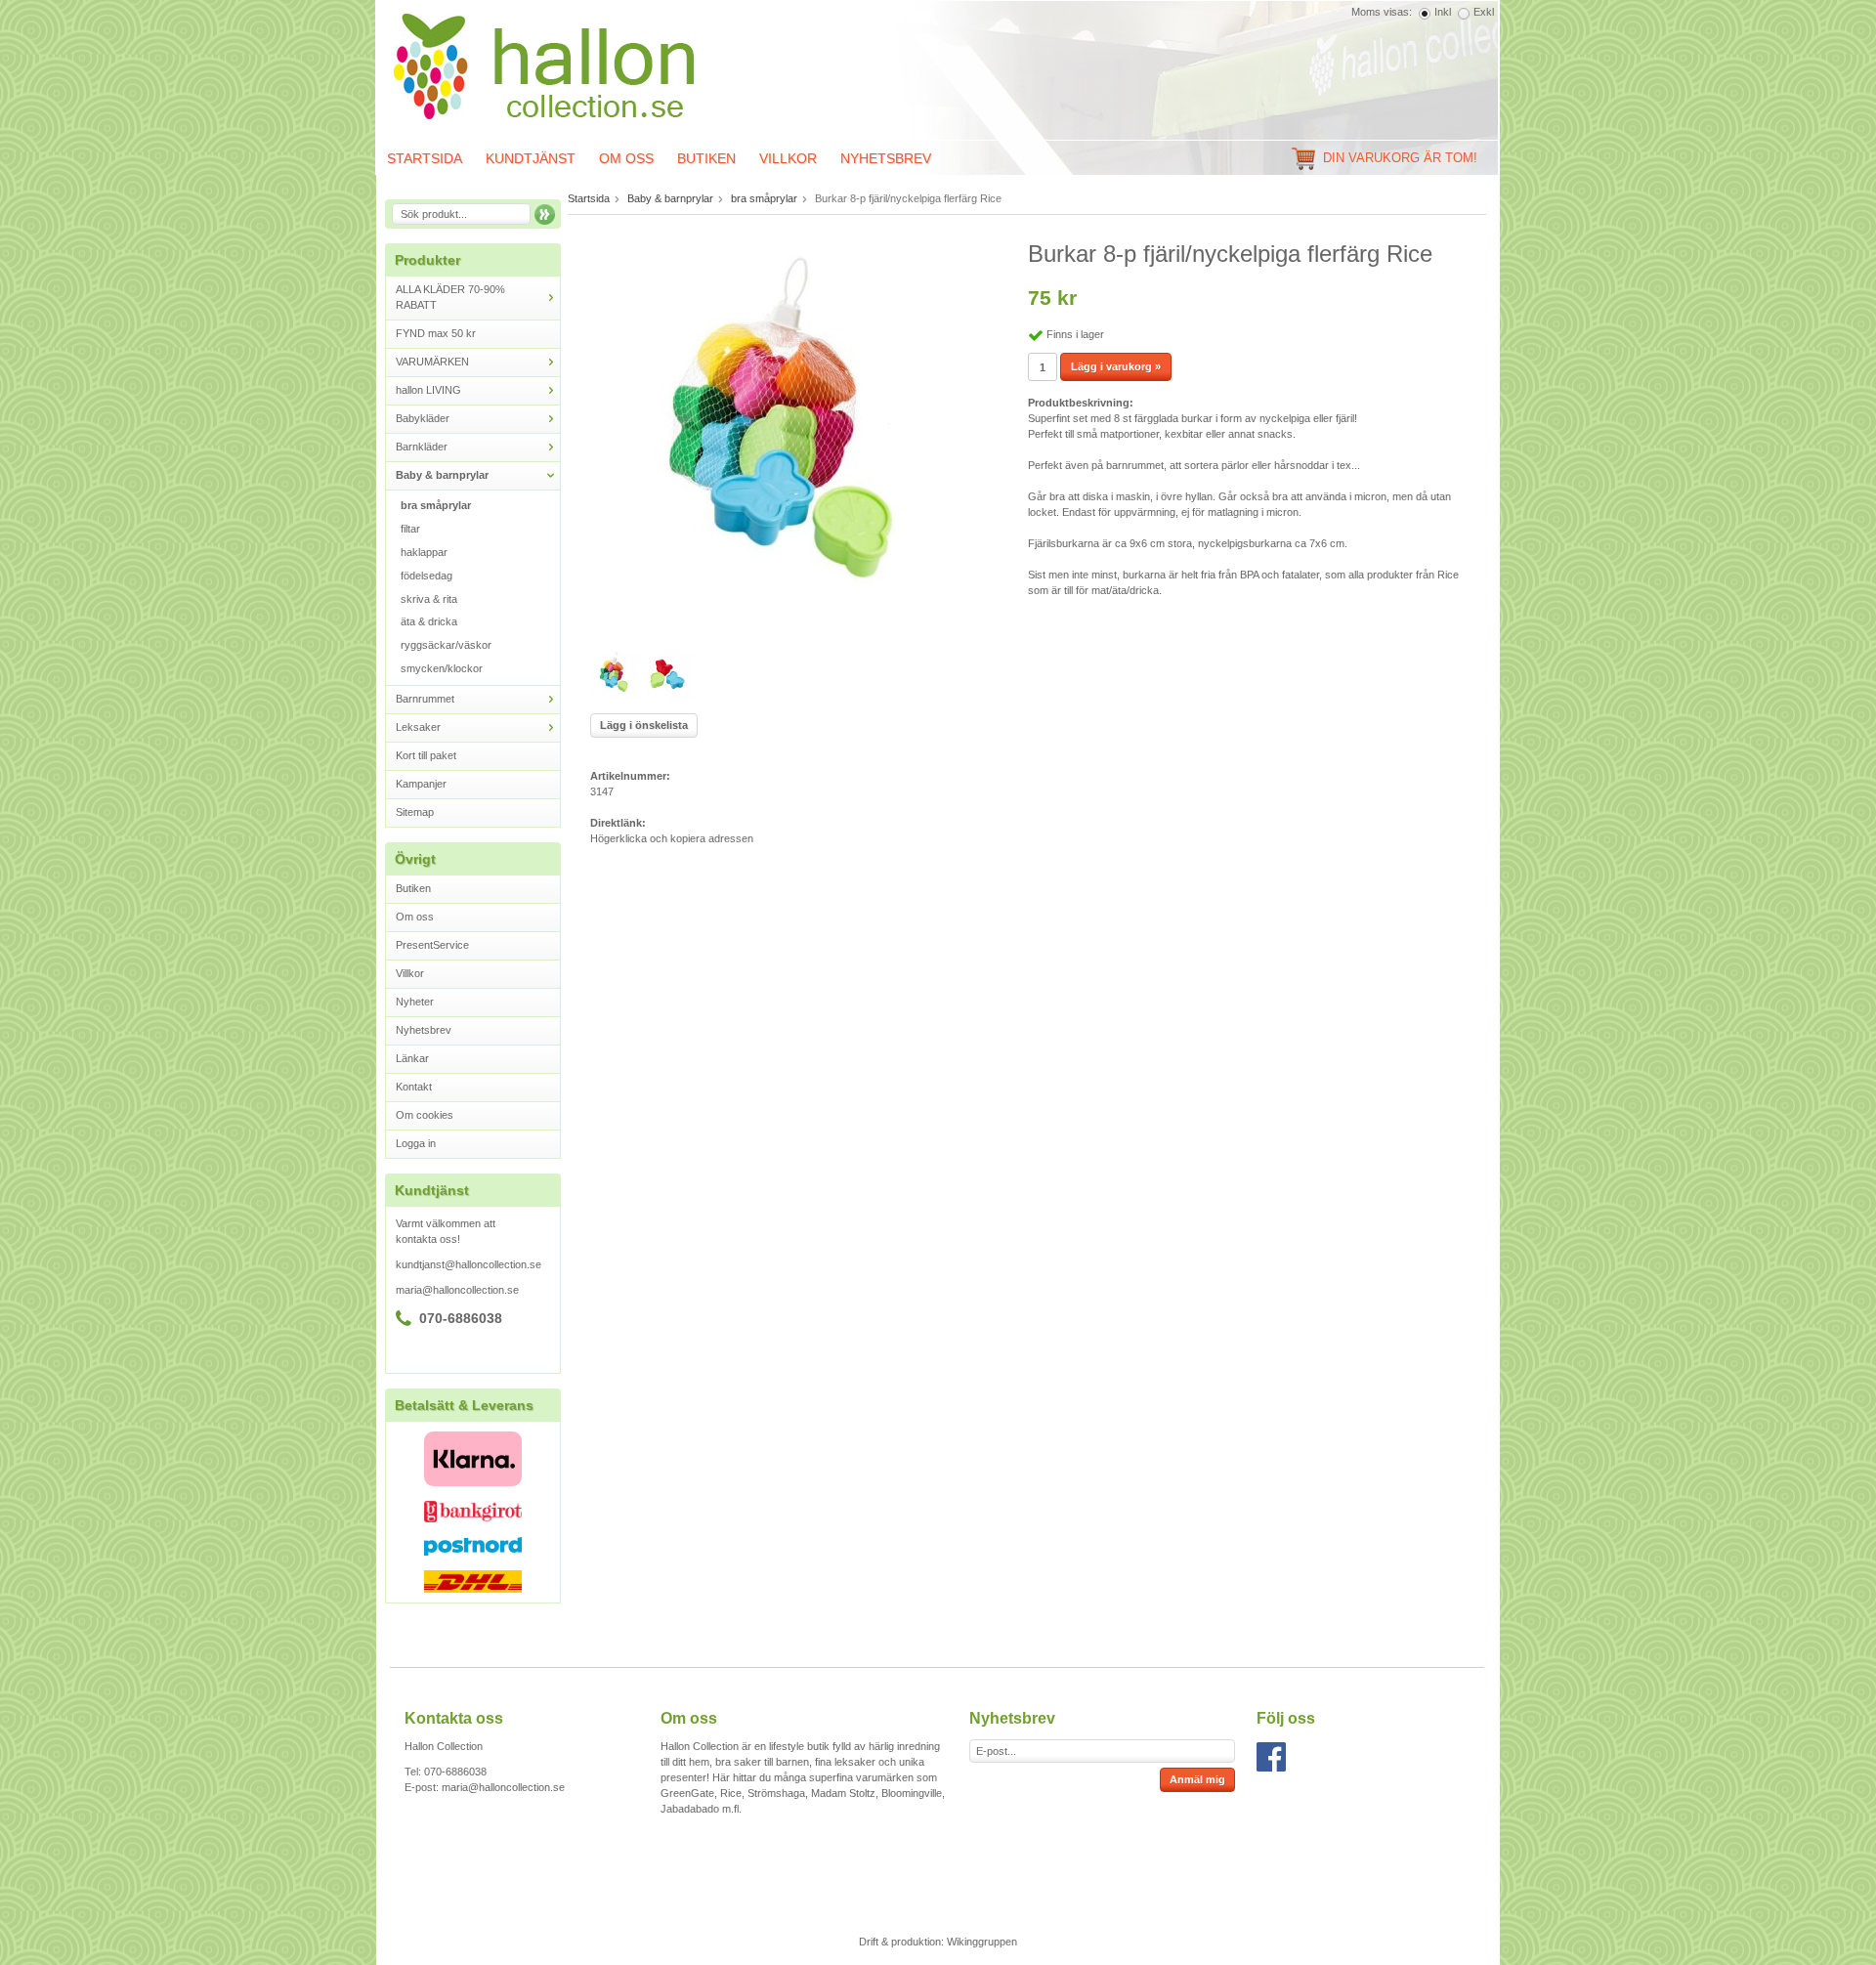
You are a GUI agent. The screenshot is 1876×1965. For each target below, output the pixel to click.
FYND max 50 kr (436, 333)
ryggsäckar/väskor (446, 645)
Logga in (416, 1143)
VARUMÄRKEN (432, 362)
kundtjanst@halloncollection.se (469, 1264)
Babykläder (423, 418)
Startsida (425, 158)
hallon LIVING (428, 390)
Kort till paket (426, 755)
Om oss (626, 158)
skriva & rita (429, 599)
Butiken (706, 158)
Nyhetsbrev (886, 158)
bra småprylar (436, 505)
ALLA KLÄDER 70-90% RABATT (450, 297)
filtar (410, 529)
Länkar (412, 1058)
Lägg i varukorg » (1116, 366)
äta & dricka (429, 621)
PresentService (432, 945)
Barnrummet (425, 699)
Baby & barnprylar (442, 475)
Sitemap (415, 812)
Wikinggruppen (982, 1942)
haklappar (424, 552)
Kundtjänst (531, 158)
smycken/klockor (442, 668)
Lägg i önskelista (644, 725)
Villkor (788, 158)
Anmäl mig (1197, 1779)
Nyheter (415, 1002)
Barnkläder (422, 447)
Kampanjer (421, 784)
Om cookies (425, 1115)
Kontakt (414, 1087)
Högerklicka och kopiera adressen (672, 838)
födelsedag (426, 576)
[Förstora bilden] (787, 435)
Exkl (1484, 12)
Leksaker (418, 727)
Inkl (1443, 12)
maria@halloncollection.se (457, 1290)
